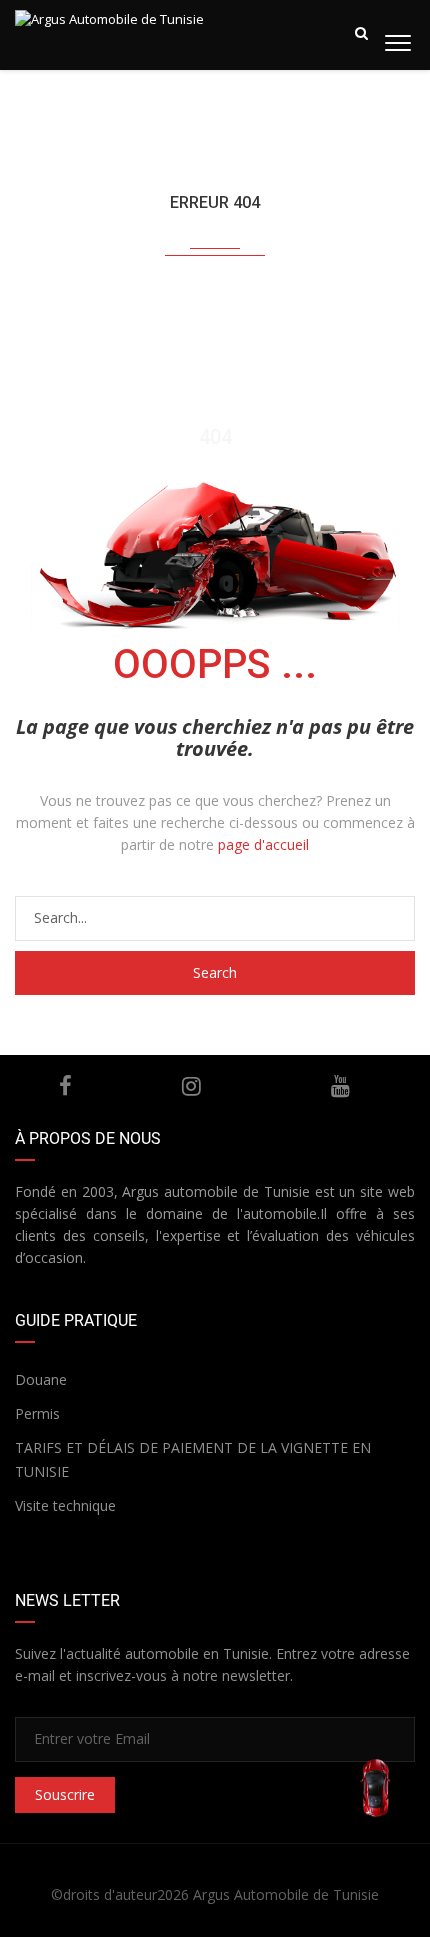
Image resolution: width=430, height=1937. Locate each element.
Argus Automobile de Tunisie (286, 1894)
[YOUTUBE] (340, 1086)
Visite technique (65, 1505)
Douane (41, 1379)
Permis (37, 1413)
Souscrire (65, 1794)
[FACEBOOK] (66, 1086)
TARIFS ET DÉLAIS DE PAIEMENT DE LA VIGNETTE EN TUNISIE (193, 1459)
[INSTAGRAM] (191, 1086)
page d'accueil (263, 844)
